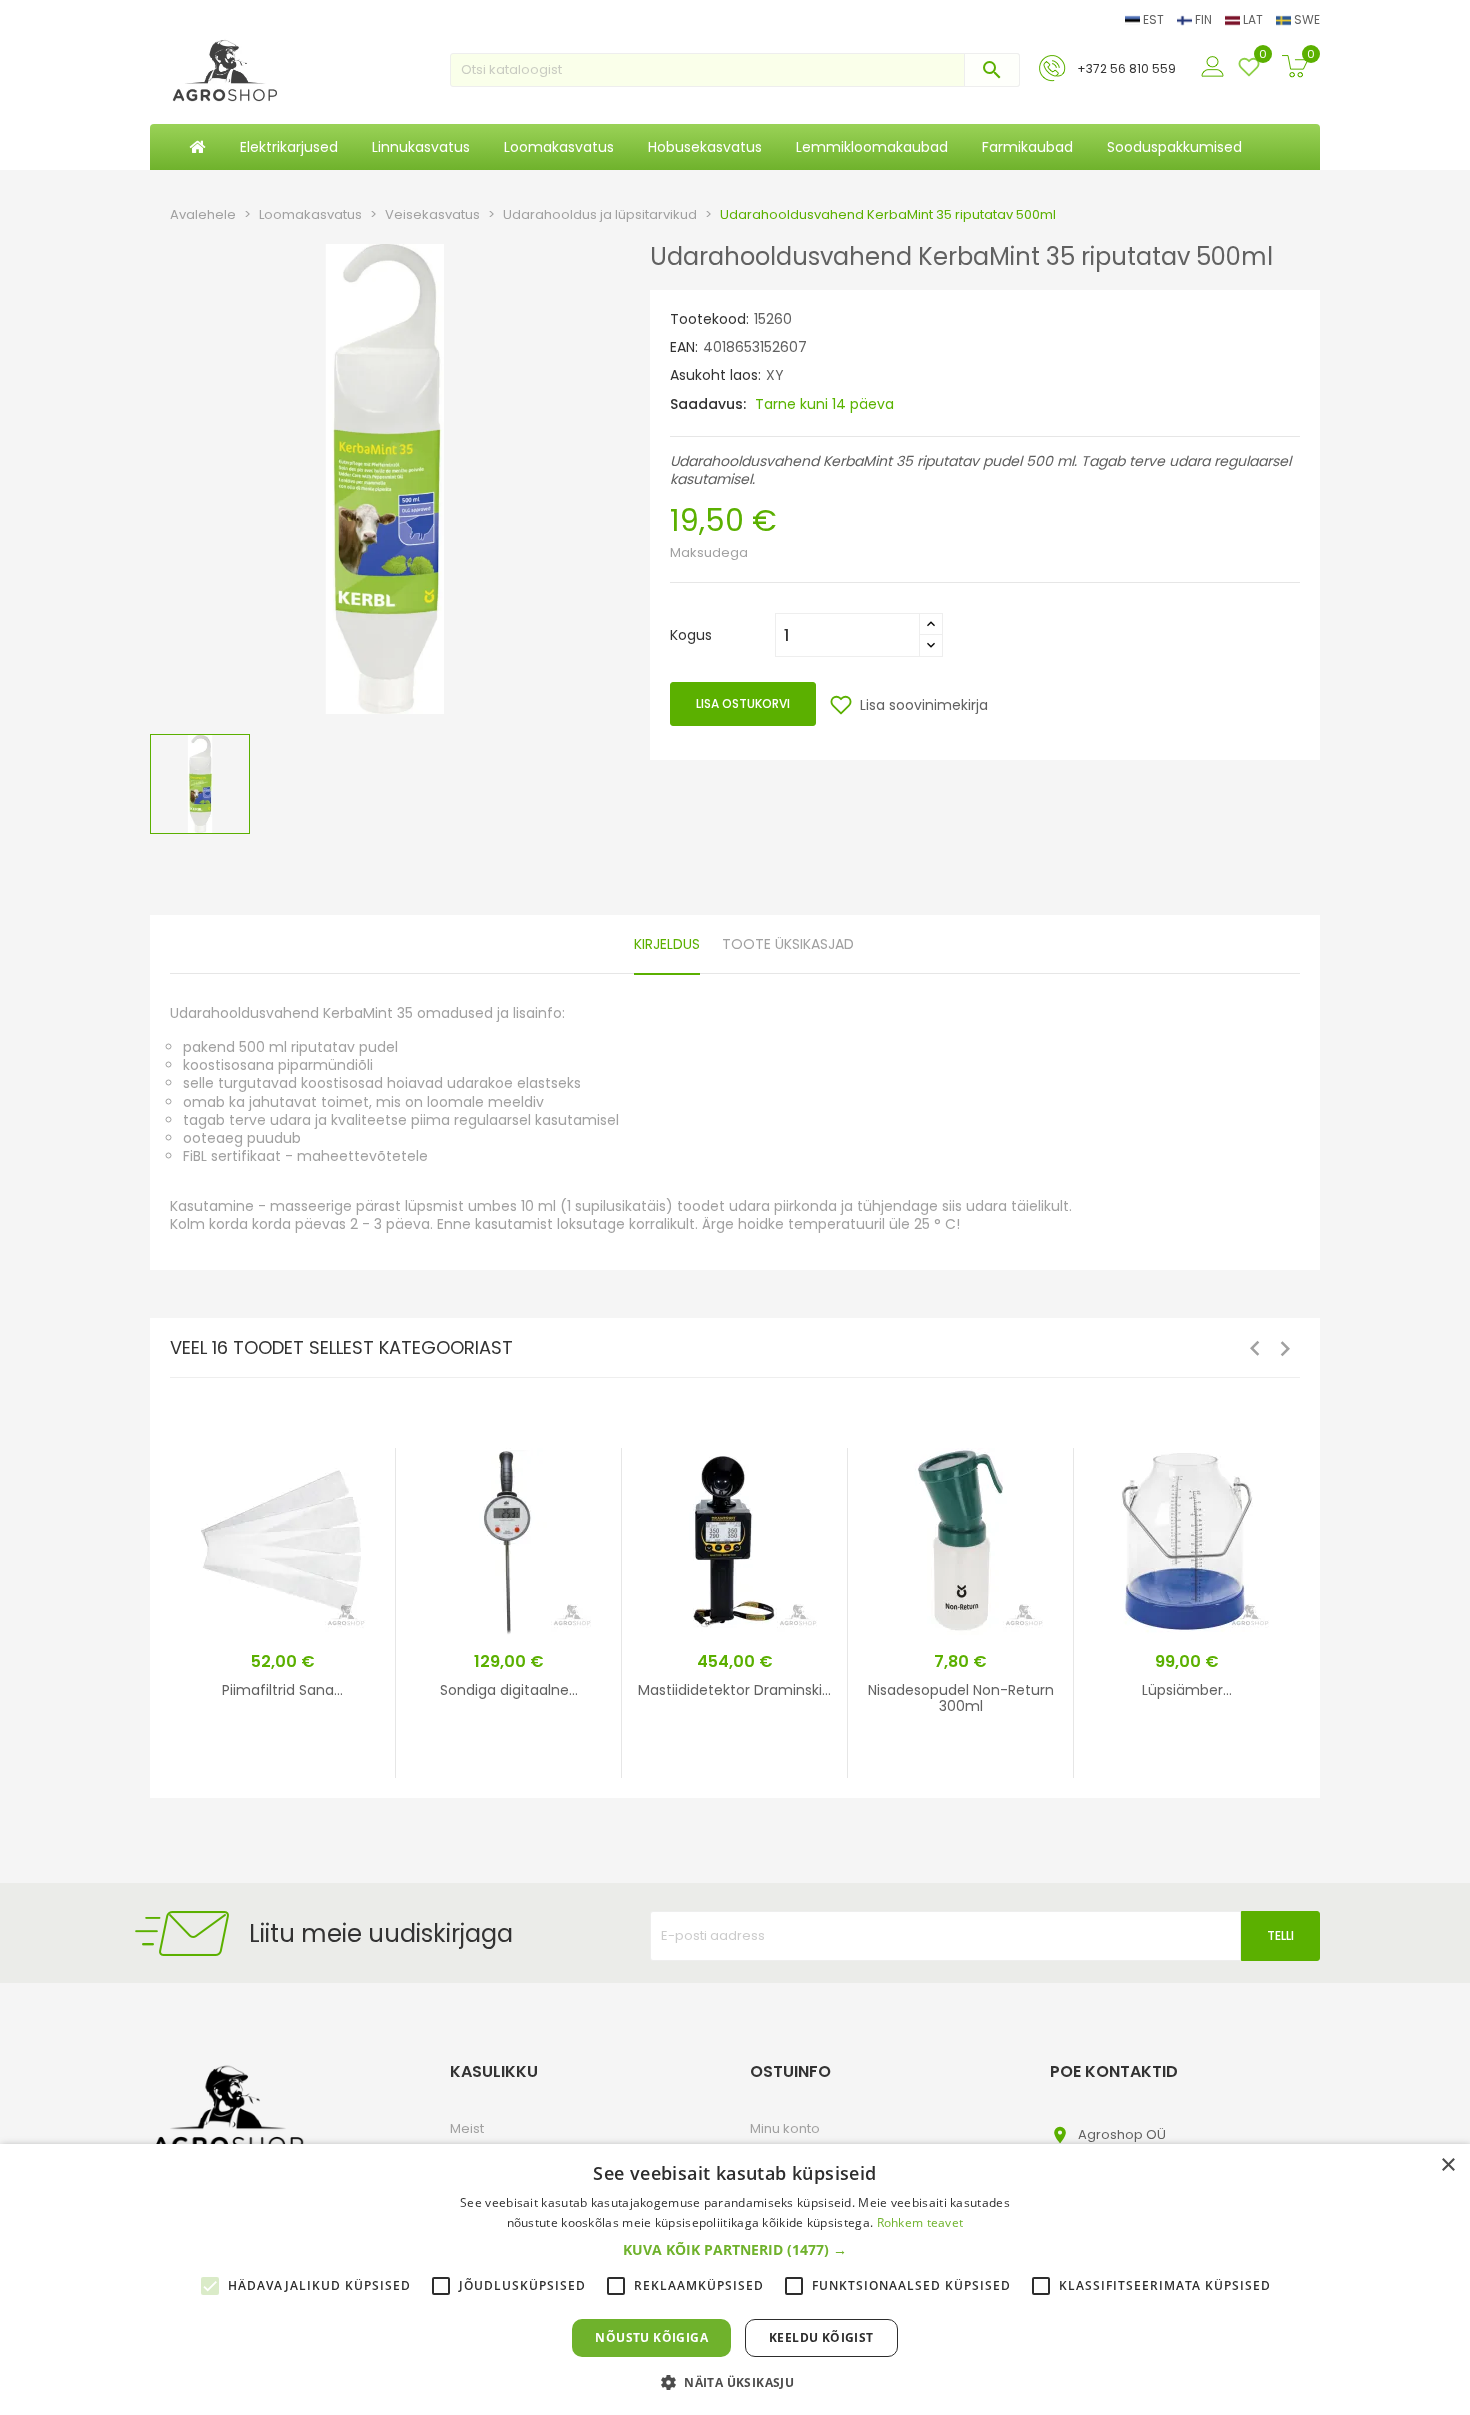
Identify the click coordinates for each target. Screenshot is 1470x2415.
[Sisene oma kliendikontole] (1215, 68)
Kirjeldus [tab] (667, 944)
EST (1153, 19)
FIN (1203, 19)
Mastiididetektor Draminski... (734, 1690)
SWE (1305, 19)
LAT (1253, 19)
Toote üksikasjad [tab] (788, 944)
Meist (467, 2128)
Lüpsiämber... (1187, 1690)
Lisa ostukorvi (743, 703)
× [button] (1447, 2165)
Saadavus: (708, 404)
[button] (735, 2250)
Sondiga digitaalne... (509, 1690)
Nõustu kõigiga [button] (651, 2337)
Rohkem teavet (920, 2222)
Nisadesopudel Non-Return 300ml (961, 1697)
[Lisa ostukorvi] (343, 1759)
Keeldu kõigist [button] (821, 2337)
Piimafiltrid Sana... (282, 1690)
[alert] (735, 2279)
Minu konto (785, 2128)
